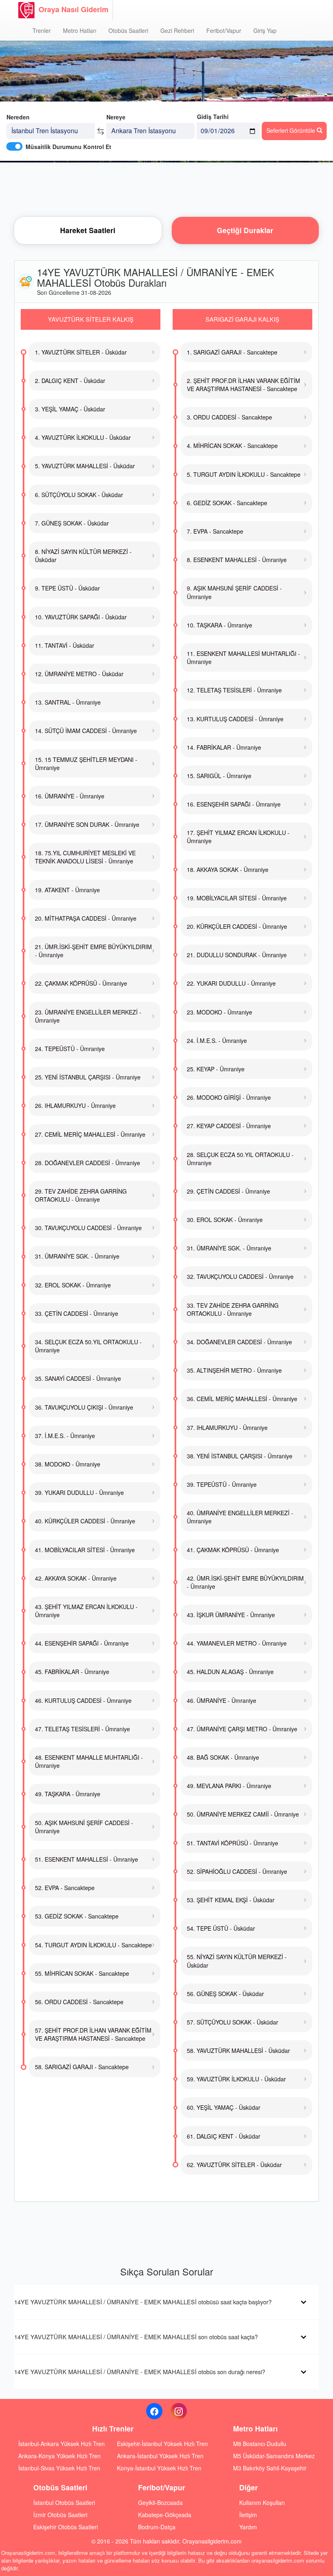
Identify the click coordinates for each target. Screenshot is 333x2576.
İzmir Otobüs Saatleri (60, 2515)
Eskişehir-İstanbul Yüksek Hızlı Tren (162, 2444)
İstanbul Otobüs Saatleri (64, 2502)
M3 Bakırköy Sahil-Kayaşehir (270, 2468)
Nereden (18, 117)
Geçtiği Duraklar (245, 230)
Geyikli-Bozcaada (160, 2502)
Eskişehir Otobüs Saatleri (66, 2527)
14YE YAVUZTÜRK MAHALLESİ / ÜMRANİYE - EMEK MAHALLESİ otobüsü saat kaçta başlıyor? (143, 2302)
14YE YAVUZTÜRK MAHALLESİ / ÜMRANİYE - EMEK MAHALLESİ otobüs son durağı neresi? (140, 2372)
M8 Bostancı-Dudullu (260, 2444)
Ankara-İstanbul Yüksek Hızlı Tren (160, 2456)
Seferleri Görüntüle (292, 130)
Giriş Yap (265, 30)
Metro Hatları (80, 30)
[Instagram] (179, 2411)
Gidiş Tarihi (213, 117)
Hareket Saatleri (88, 230)
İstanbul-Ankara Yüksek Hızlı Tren (62, 2444)
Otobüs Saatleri (128, 30)
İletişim (248, 2515)
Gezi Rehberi (177, 30)
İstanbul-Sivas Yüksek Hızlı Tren (59, 2468)
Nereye (116, 117)
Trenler (42, 30)
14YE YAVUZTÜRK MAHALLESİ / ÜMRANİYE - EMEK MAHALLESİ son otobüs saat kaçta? (136, 2337)
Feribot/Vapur (224, 30)
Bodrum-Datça (157, 2527)
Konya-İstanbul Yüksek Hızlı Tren (159, 2468)
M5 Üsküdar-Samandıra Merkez (274, 2456)
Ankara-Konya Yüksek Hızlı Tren (59, 2456)
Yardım (248, 2527)
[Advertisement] (166, 189)
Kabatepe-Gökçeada (165, 2515)
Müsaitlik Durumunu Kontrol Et (68, 147)
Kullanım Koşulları (262, 2502)
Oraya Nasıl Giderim (74, 9)
